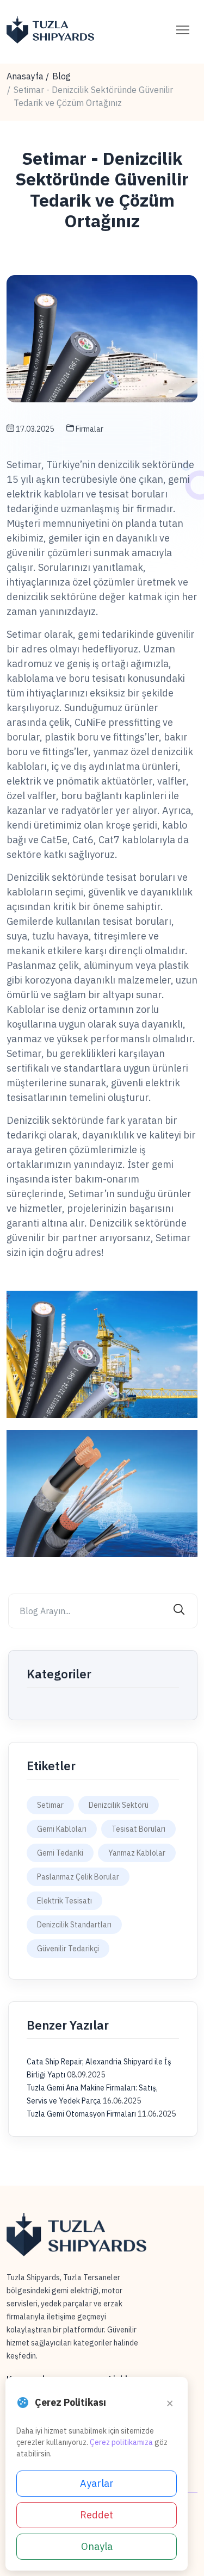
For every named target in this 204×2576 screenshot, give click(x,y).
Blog (61, 76)
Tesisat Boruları (138, 1829)
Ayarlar (97, 2483)
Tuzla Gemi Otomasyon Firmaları (82, 2114)
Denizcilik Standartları (74, 1925)
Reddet (97, 2515)
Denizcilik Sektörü (119, 1805)
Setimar (50, 1805)
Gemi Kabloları (62, 1829)
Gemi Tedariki (60, 1853)
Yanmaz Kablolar (137, 1853)
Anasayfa (25, 76)
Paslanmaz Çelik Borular (78, 1877)
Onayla (97, 2546)
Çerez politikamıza (121, 2442)
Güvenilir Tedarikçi (68, 1949)
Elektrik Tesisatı (64, 1901)
